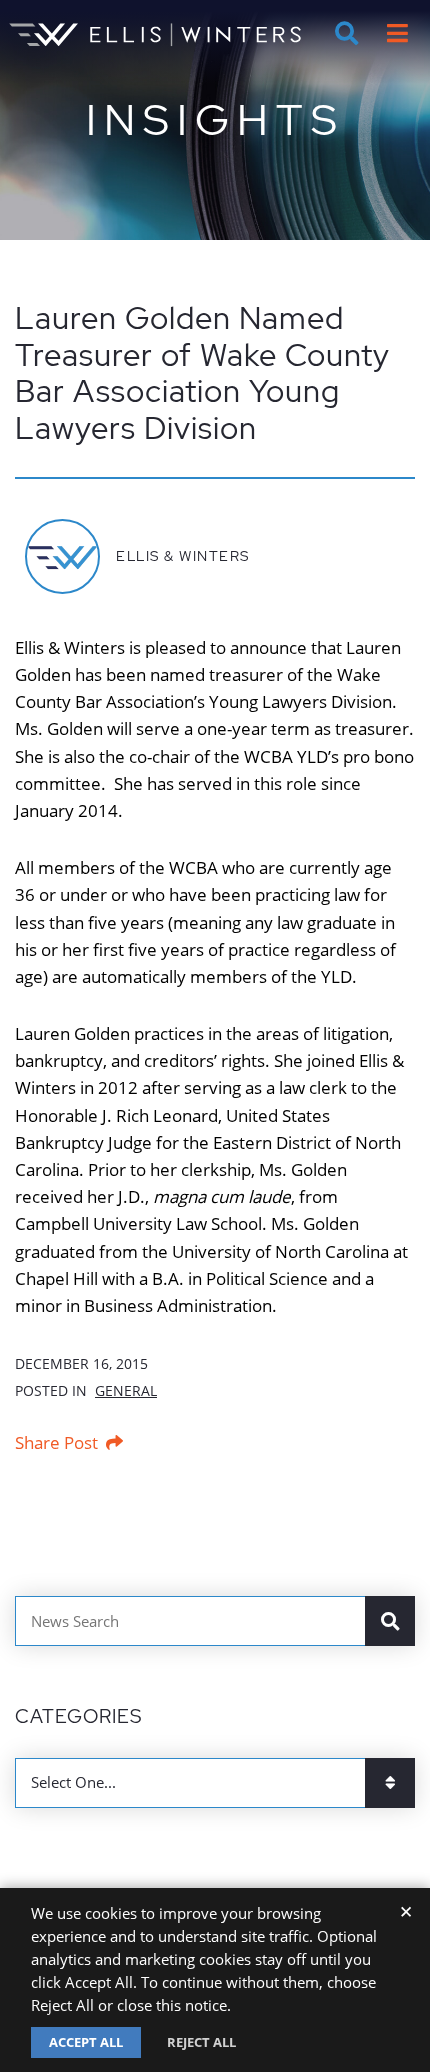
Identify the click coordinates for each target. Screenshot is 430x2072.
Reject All (201, 2042)
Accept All (86, 2042)
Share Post (56, 1442)
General (126, 1390)
